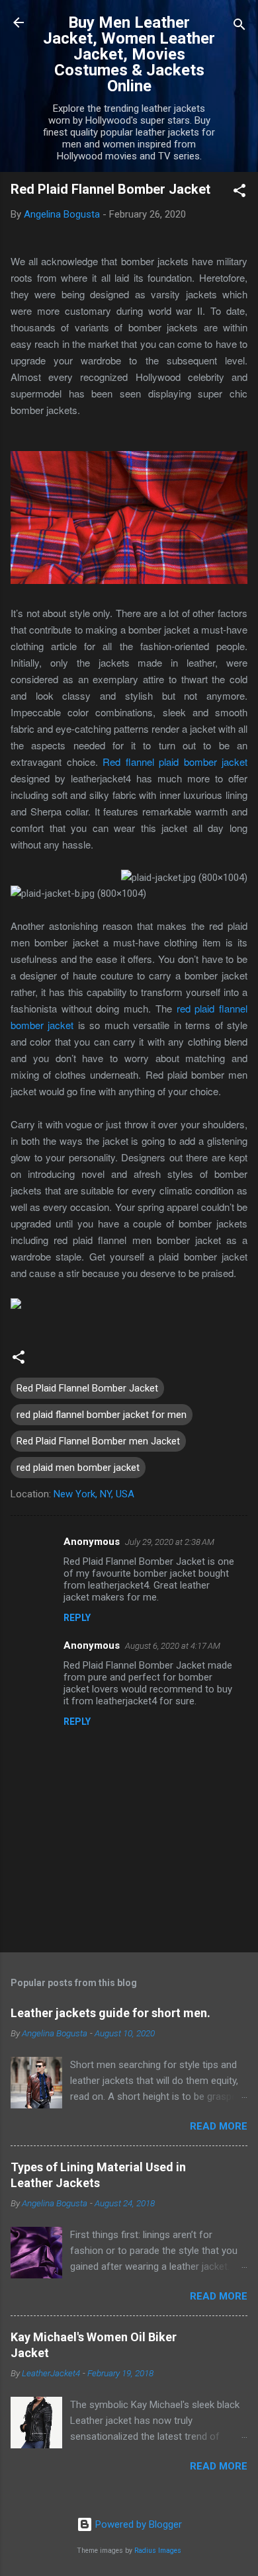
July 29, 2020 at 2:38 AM (170, 1542)
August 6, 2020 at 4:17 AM (173, 1646)
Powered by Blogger (137, 2524)
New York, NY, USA (94, 1494)
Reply (77, 1618)
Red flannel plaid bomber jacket (175, 762)
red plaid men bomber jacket (78, 1468)
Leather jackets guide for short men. (110, 2013)
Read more (219, 2126)
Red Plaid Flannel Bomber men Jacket (98, 1441)
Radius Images (158, 2551)
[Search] (239, 27)
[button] (239, 193)
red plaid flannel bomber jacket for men (102, 1415)
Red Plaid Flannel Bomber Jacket (87, 1388)
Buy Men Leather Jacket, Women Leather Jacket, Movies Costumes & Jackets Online (129, 54)
